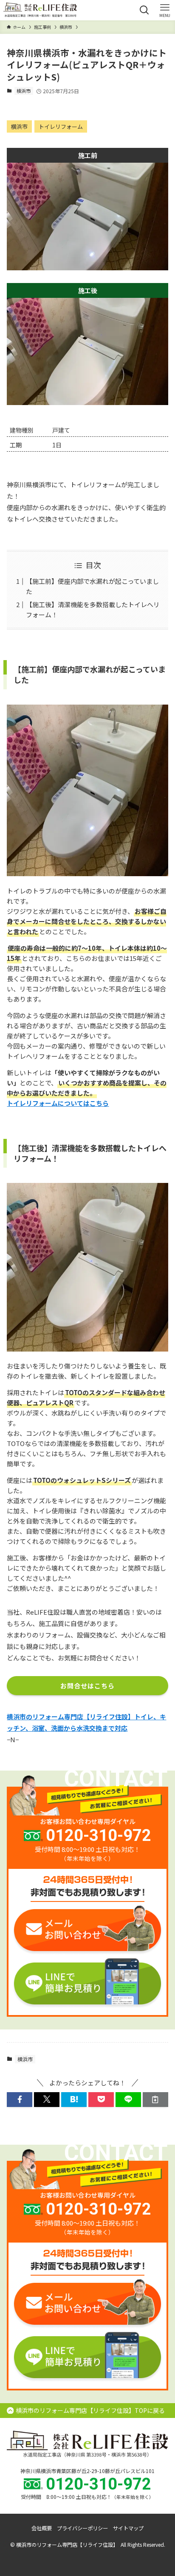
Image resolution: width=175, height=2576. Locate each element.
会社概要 (42, 2528)
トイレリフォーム (61, 126)
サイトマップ (128, 2528)
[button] (20, 2100)
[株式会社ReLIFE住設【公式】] (40, 10)
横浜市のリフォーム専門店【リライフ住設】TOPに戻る (90, 2410)
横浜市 (24, 91)
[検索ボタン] (144, 10)
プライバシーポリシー (82, 2528)
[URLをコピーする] (155, 2100)
